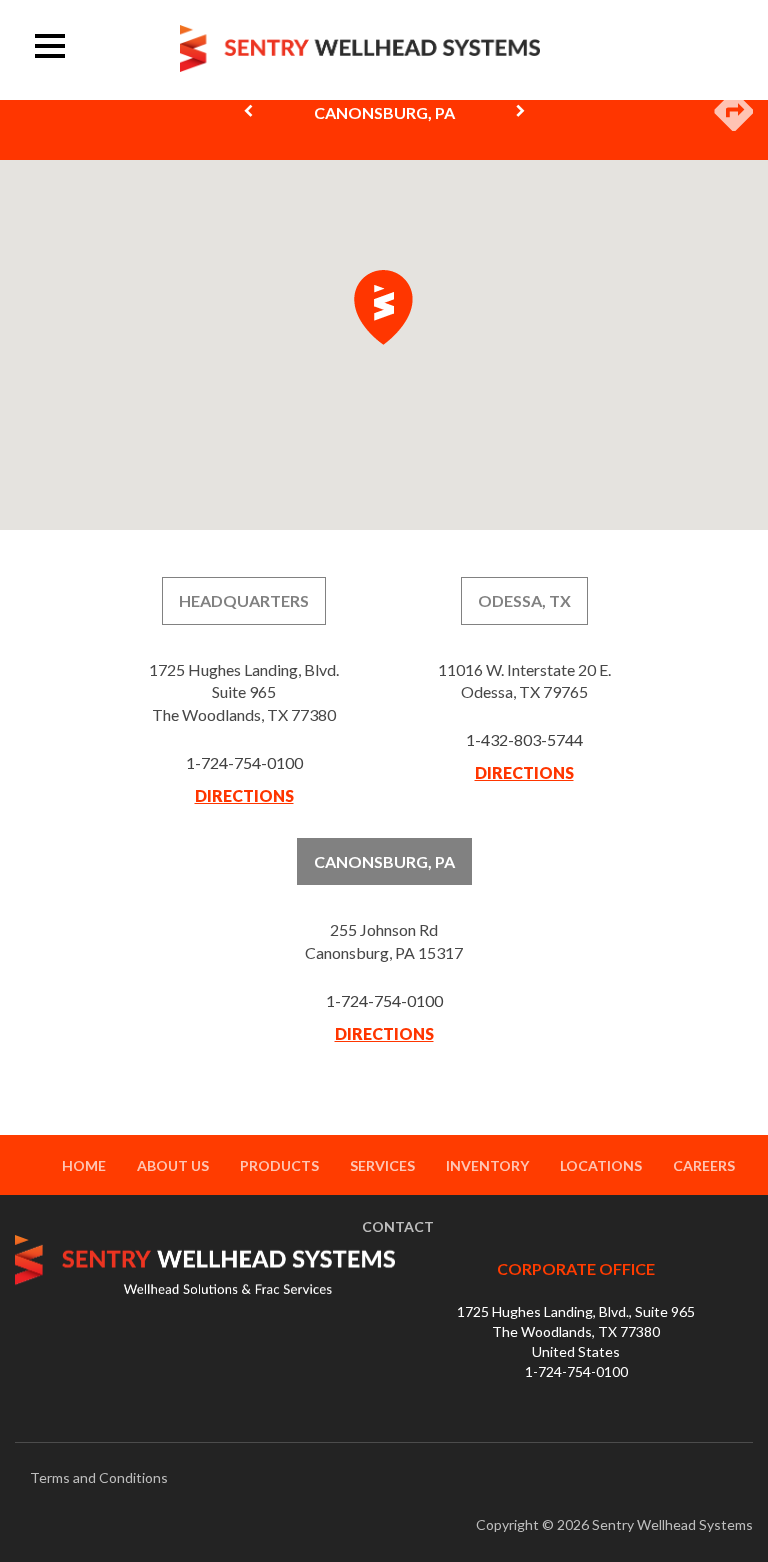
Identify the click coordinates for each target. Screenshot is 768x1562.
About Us (173, 1165)
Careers (704, 1165)
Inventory (487, 1165)
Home (84, 1165)
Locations (601, 1165)
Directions (244, 795)
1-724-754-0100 (244, 762)
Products (279, 1165)
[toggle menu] (50, 45)
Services (382, 1165)
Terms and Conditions (99, 1477)
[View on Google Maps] (733, 111)
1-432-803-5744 (524, 739)
